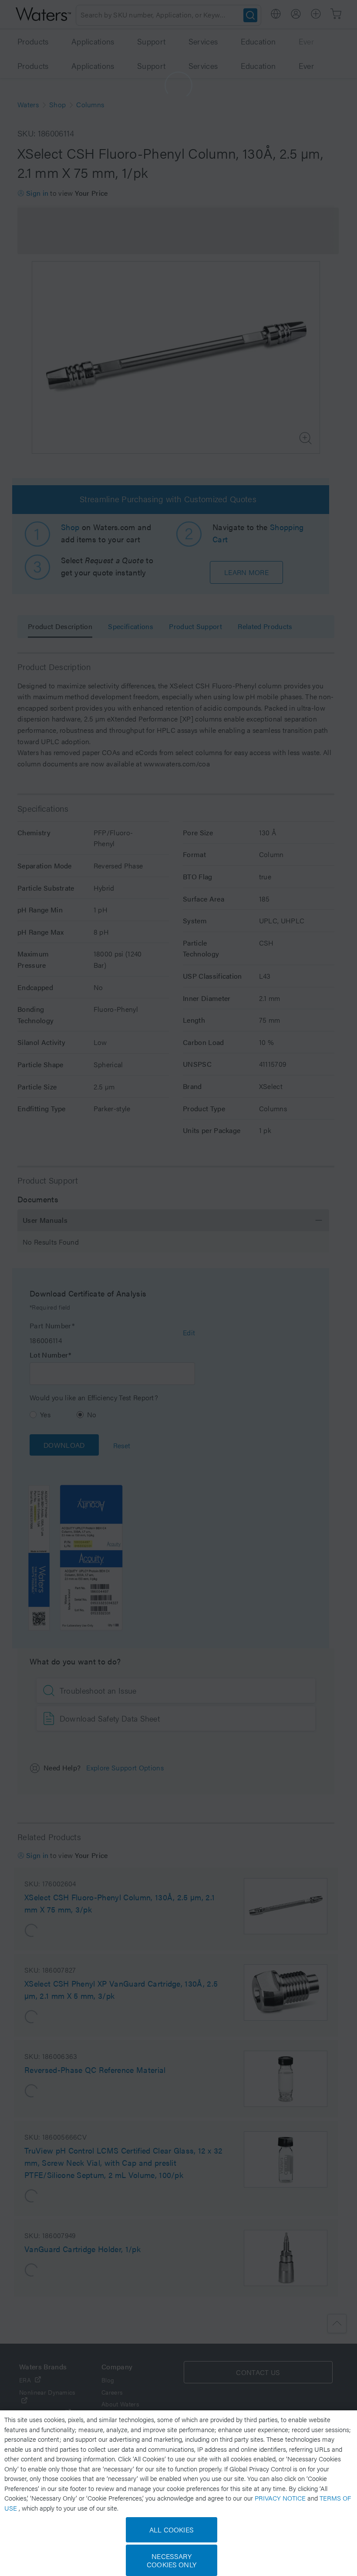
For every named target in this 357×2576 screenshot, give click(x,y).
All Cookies (172, 2530)
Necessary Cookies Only (172, 2560)
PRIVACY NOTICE (281, 2498)
